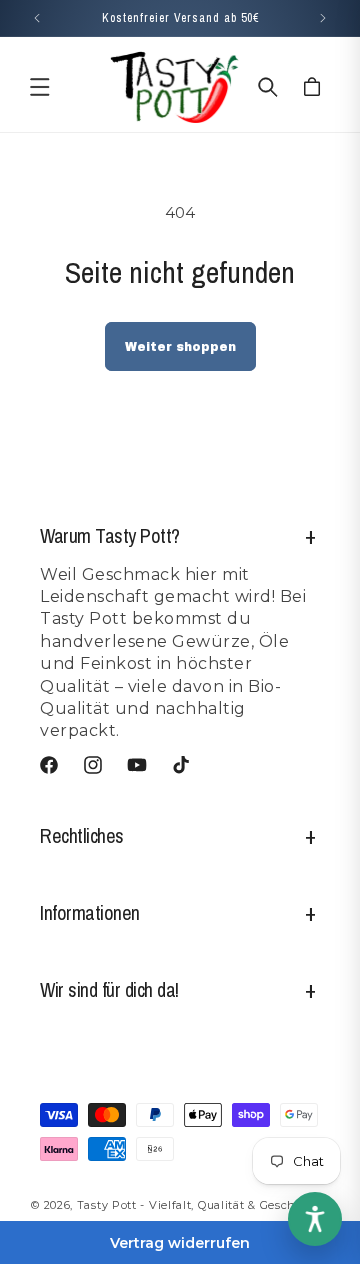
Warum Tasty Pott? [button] (110, 535)
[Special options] (315, 1219)
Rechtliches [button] (82, 835)
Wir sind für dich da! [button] (109, 989)
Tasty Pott (107, 1205)
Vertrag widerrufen (180, 1243)
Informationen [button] (90, 912)
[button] (40, 87)
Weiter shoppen (180, 347)
